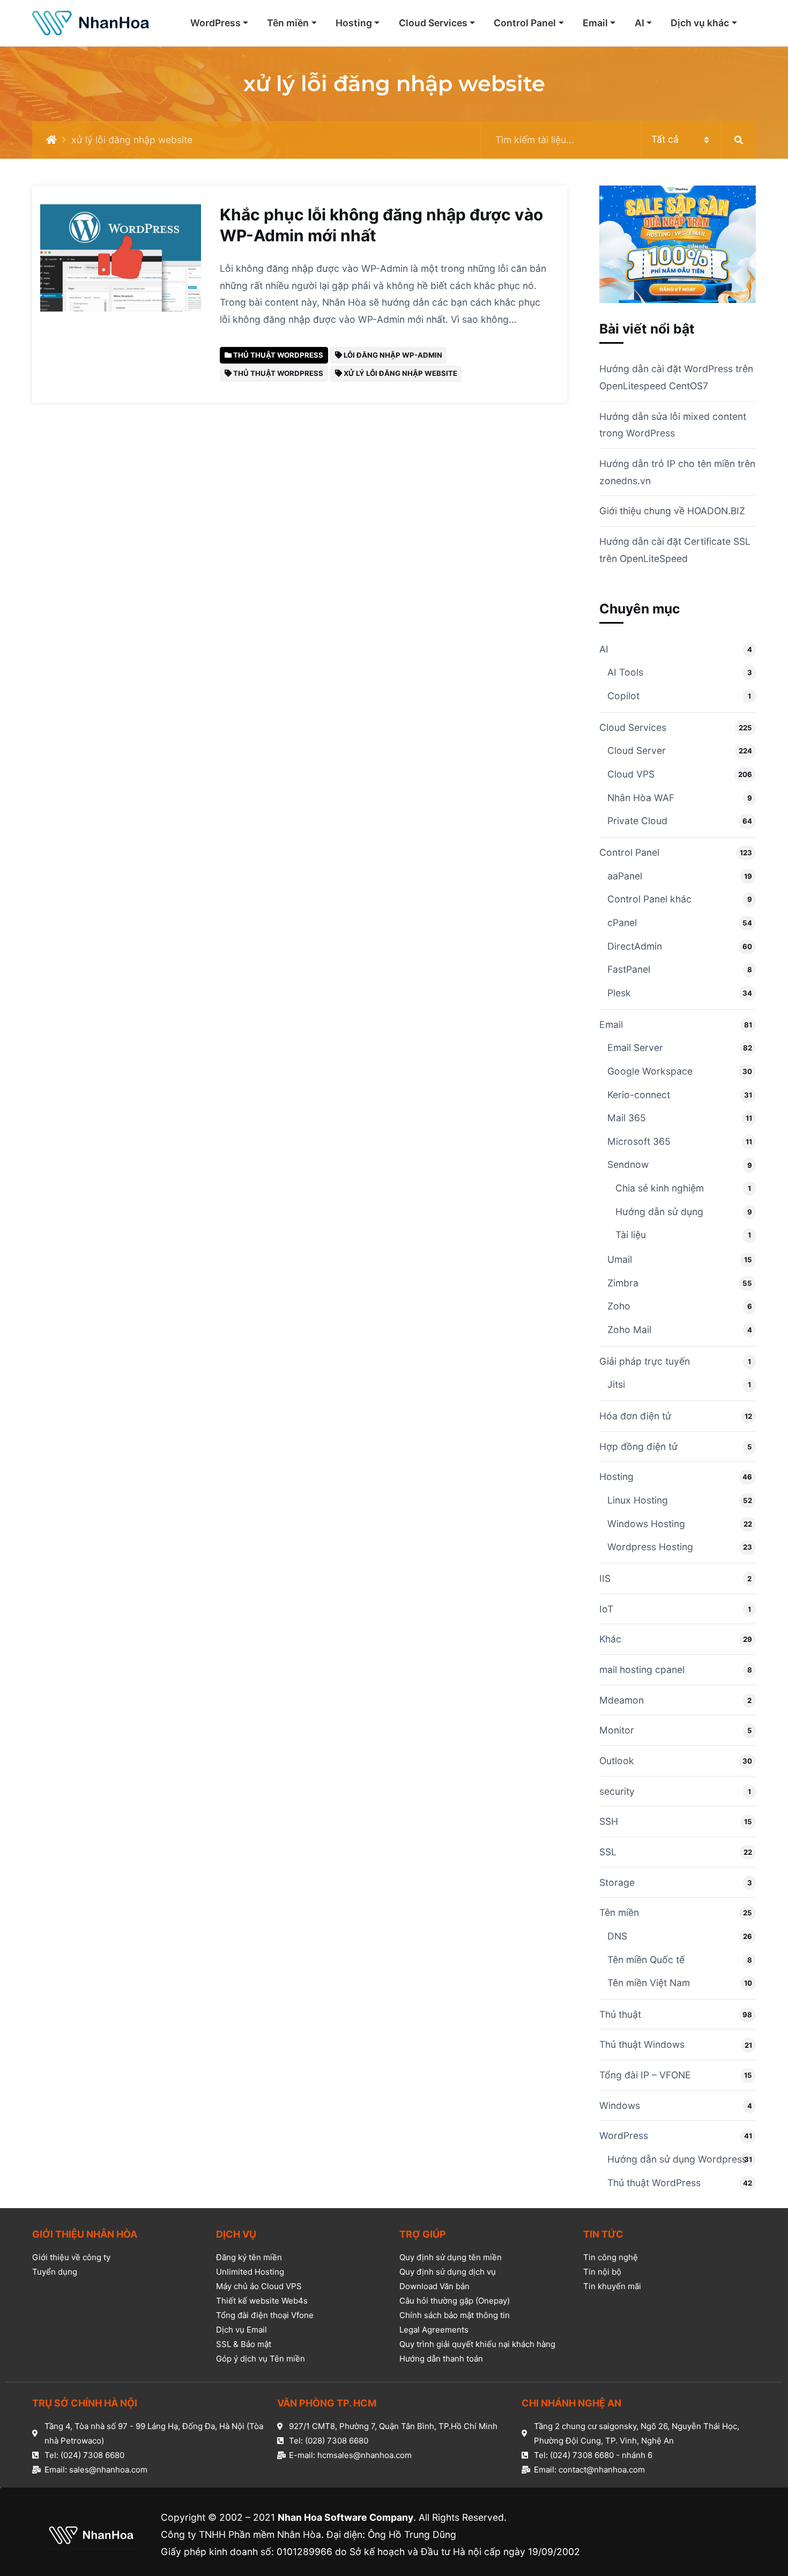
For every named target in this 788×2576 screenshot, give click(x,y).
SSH (609, 1821)
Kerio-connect (639, 1095)
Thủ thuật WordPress (654, 2183)
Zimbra (623, 1283)
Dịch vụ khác (700, 23)
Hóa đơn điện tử (635, 1416)
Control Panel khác (649, 899)
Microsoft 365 (639, 1141)
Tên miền (288, 23)
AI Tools (625, 672)
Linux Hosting (638, 1500)
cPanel (622, 923)
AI (640, 23)
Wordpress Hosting (650, 1547)
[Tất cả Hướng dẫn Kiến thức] (619, 140)
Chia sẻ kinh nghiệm (660, 1188)
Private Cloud (637, 821)
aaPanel (625, 876)
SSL (608, 1852)
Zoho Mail (629, 1330)
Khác (610, 1639)
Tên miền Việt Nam (649, 1983)
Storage (617, 1882)
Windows (620, 2105)
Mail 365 (627, 1118)
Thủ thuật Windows (642, 2044)
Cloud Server (637, 750)
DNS (617, 1936)
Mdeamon (622, 1700)
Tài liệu (631, 1235)
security (617, 1791)
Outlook (617, 1761)
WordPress (215, 23)
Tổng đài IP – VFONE (645, 2075)
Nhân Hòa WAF (641, 798)
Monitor (617, 1730)
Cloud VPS (631, 774)
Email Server (635, 1048)
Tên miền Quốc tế (646, 1960)
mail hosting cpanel (642, 1670)
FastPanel (629, 969)
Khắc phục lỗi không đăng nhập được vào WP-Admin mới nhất (381, 225)
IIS (605, 1578)
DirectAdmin (635, 946)
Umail (620, 1259)
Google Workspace (650, 1071)
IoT (606, 1609)
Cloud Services (433, 23)
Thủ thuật (620, 2014)
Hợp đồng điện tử (638, 1446)
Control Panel (525, 23)
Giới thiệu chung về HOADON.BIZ (672, 511)
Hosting (354, 23)
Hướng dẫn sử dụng (659, 1212)
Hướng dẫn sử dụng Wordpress (677, 2159)
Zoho (619, 1306)
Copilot (623, 696)
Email (595, 23)
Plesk (619, 993)
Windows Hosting (646, 1524)
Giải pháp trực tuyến (645, 1361)
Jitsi (616, 1384)
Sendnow (628, 1164)
